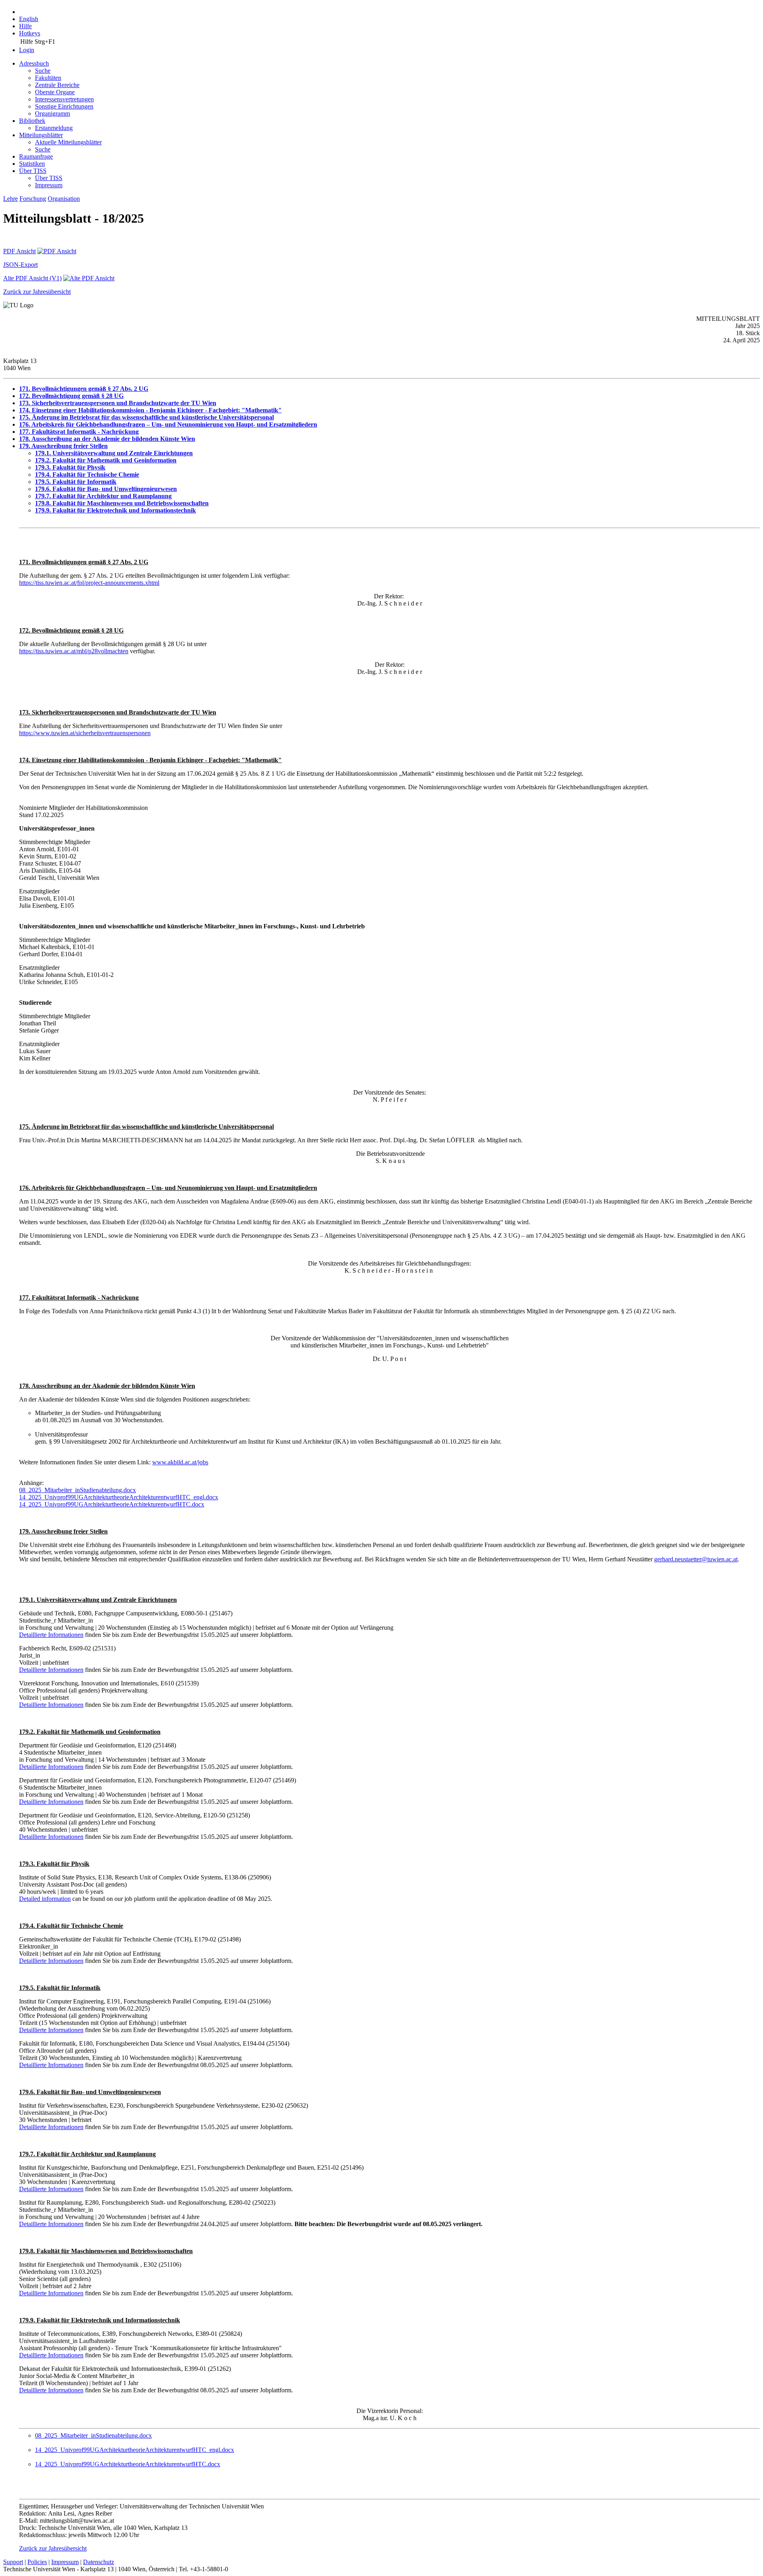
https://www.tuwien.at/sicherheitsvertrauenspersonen (85, 733)
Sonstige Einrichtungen (64, 106)
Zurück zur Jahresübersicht (37, 292)
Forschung (33, 199)
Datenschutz (99, 2562)
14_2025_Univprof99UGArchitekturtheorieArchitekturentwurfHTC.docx (112, 1504)
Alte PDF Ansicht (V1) (32, 278)
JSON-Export (20, 265)
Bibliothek (32, 121)
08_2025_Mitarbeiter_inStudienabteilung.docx (77, 1490)
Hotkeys (30, 33)
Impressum (49, 185)
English (29, 19)
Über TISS (33, 171)
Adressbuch (34, 63)
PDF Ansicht (19, 251)
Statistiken (32, 164)
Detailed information (45, 1899)
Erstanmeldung (54, 128)
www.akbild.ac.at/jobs (180, 1462)
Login (27, 50)
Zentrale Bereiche (57, 85)
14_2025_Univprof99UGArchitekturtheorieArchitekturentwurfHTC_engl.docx (119, 1497)
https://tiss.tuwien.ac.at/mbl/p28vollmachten (74, 651)
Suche (43, 71)
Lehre (11, 199)
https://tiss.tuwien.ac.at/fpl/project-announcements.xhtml (89, 583)
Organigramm (52, 114)
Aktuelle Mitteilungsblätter (68, 142)
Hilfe (25, 26)
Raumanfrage (36, 156)
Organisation (64, 199)
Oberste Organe (55, 92)
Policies (37, 2562)
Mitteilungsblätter (41, 135)
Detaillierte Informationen (51, 1635)
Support (13, 2562)
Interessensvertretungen (64, 99)
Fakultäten (48, 78)
